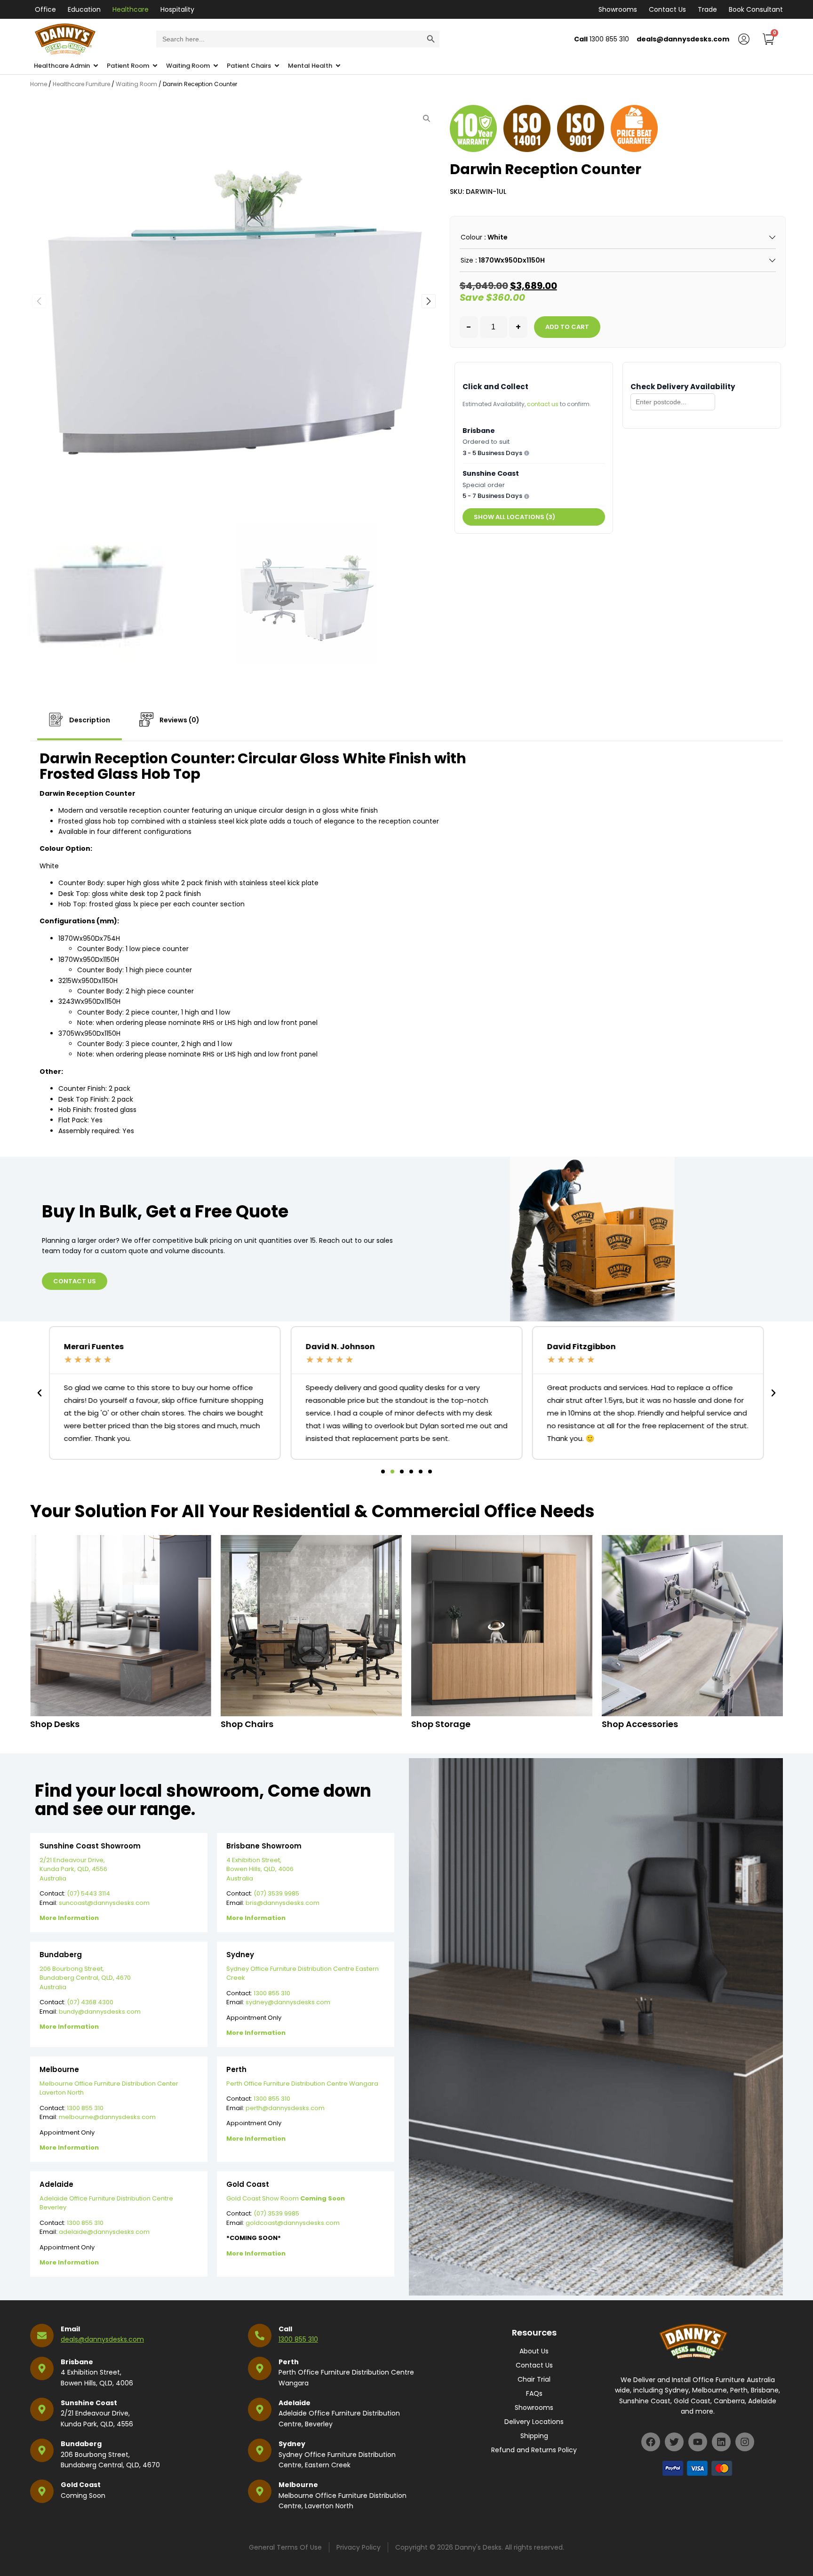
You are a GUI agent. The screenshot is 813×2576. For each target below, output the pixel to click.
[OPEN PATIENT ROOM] (155, 66)
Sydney (292, 2444)
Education (84, 9)
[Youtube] (698, 2442)
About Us (534, 2351)
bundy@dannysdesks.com (100, 2012)
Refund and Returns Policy (534, 2450)
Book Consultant (756, 9)
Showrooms (618, 9)
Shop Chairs (247, 1724)
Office (45, 9)
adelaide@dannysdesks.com (104, 2232)
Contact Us (667, 9)
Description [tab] (89, 720)
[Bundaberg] (42, 2450)
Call (285, 2329)
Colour (471, 237)
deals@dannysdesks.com (102, 2339)
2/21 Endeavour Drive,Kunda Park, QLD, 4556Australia (73, 1869)
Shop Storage (441, 1724)
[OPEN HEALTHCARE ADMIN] (96, 66)
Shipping (534, 2436)
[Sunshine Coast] (42, 2409)
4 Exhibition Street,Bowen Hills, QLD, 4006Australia (260, 1869)
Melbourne (298, 2485)
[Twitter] (674, 2442)
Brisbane (77, 2362)
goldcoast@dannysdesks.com (293, 2223)
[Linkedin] (721, 2442)
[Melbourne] (260, 2491)
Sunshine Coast (89, 2403)
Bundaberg (81, 2444)
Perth (289, 2362)
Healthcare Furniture (81, 84)
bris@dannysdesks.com (283, 1903)
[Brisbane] (42, 2368)
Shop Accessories (640, 1724)
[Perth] (260, 2368)
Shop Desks (55, 1724)
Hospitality (177, 9)
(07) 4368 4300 (90, 2002)
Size (467, 260)
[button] (429, 301)
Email (70, 2329)
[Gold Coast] (42, 2491)
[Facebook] (651, 2442)
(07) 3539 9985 (276, 1893)
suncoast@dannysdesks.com (104, 1903)
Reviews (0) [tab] (179, 720)
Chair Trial (534, 2379)
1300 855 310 (272, 1993)
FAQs (534, 2393)
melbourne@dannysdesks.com (107, 2117)
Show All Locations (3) (514, 517)
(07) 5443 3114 (88, 1893)
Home (39, 84)
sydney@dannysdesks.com (288, 2002)
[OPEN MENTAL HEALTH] (338, 66)
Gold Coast (81, 2485)
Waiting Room (136, 84)
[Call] (260, 2336)
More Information (69, 1918)
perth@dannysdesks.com (285, 2108)
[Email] (42, 2336)
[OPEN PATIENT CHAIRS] (277, 66)
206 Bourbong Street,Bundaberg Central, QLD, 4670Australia (85, 1978)
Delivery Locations (534, 2422)
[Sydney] (260, 2450)
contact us (543, 404)
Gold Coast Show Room (286, 2198)
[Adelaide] (260, 2409)
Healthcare (131, 9)
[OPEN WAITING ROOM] (216, 66)
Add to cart (567, 327)
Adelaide (295, 2403)
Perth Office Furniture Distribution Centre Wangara (302, 2084)
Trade (707, 9)
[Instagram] (745, 2442)
